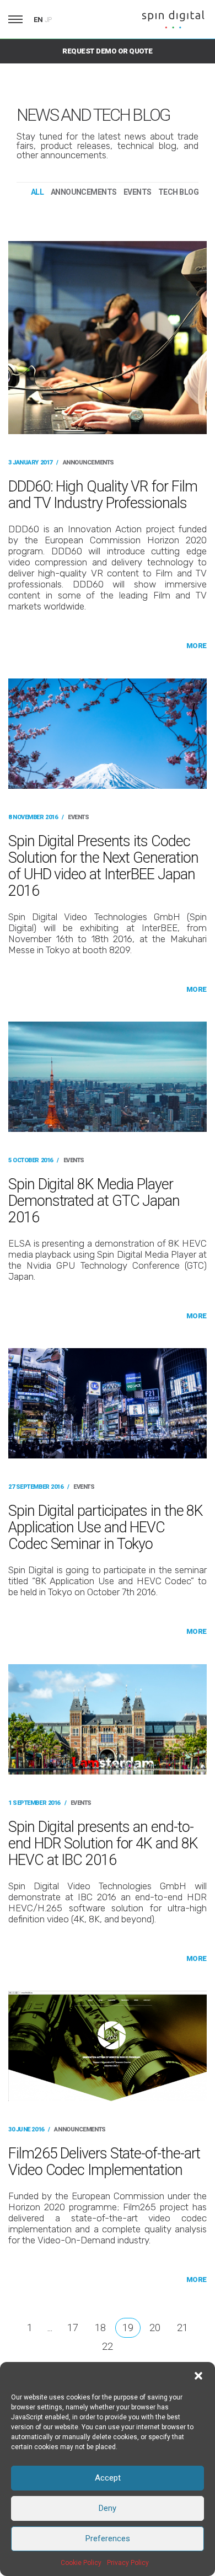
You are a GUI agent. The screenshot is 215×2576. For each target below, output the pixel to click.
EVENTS (138, 192)
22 (108, 2346)
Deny (108, 2508)
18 (100, 2328)
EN (38, 20)
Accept (108, 2478)
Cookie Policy (81, 2563)
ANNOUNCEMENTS (84, 192)
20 (155, 2328)
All (37, 192)
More (197, 646)
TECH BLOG (178, 192)
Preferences (108, 2538)
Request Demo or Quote (107, 51)
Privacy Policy (128, 2563)
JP (49, 20)
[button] (198, 2376)
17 (73, 2328)
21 (182, 2328)
